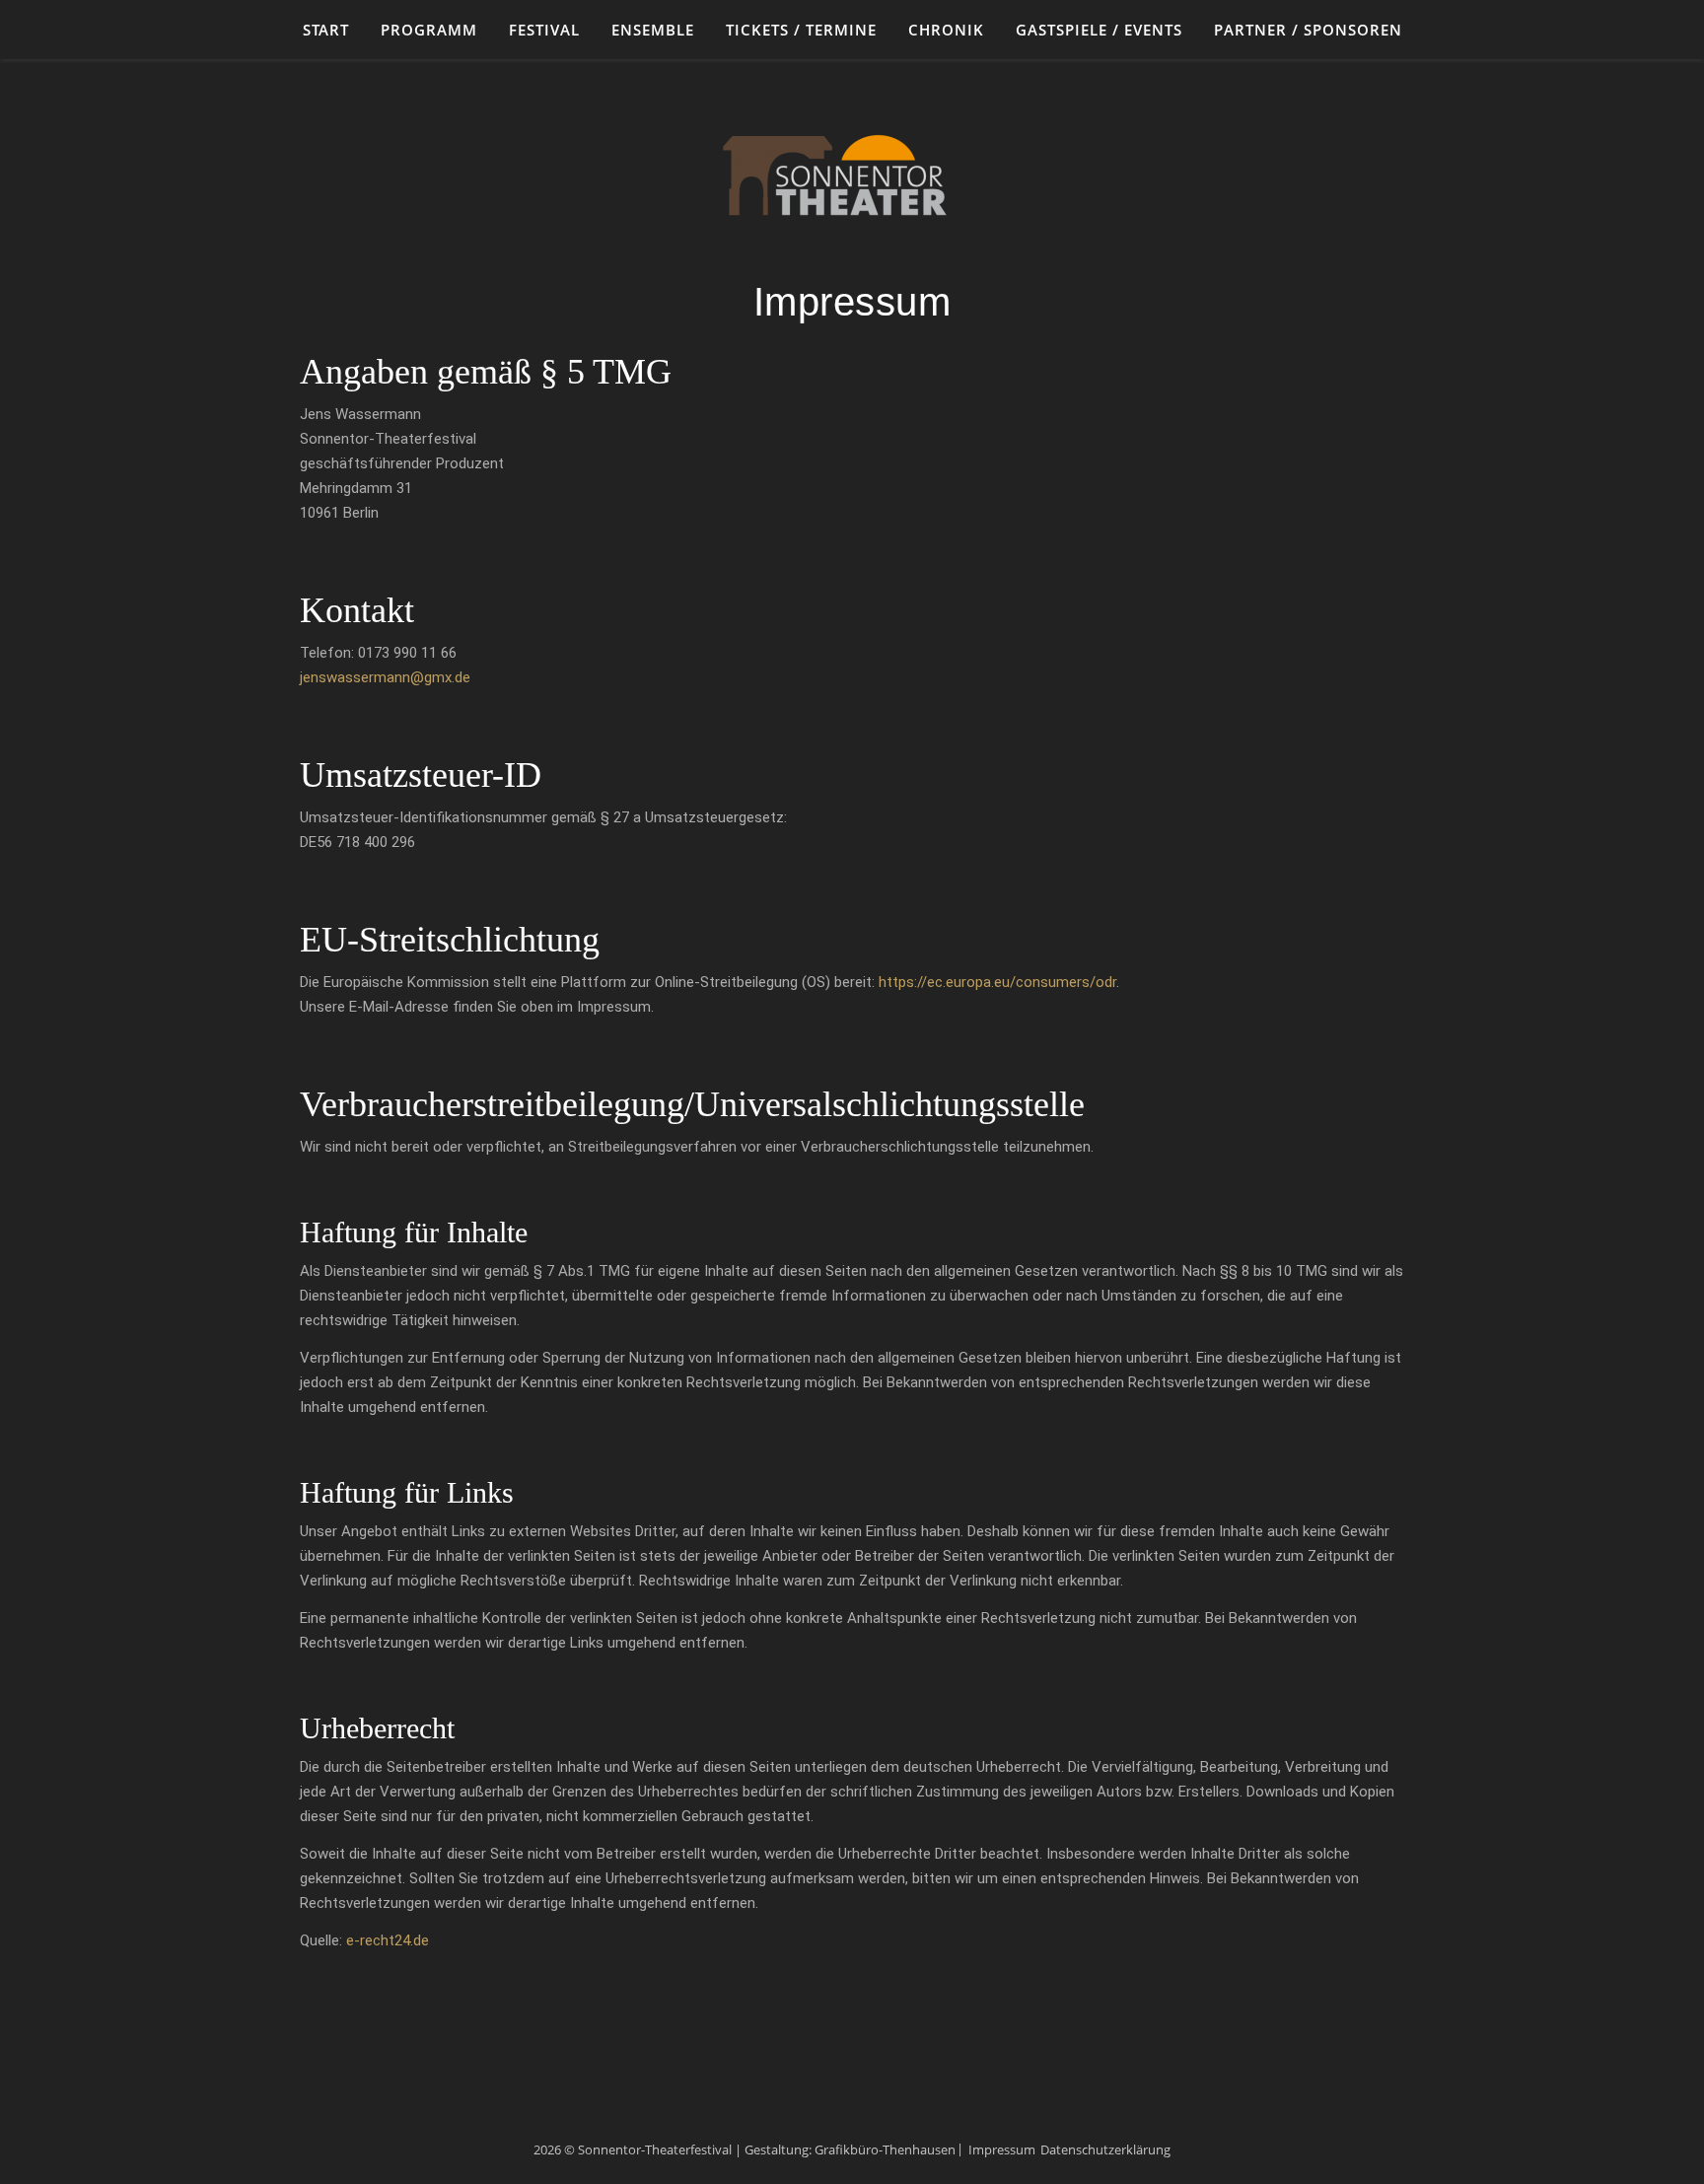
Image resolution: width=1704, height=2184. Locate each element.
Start (326, 30)
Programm (429, 30)
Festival (544, 30)
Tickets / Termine (801, 30)
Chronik (946, 30)
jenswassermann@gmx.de (385, 677)
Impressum (1002, 2149)
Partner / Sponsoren (1308, 30)
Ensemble (653, 30)
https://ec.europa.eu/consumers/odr (997, 982)
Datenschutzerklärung (1105, 2149)
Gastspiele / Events (1099, 30)
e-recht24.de (388, 1940)
